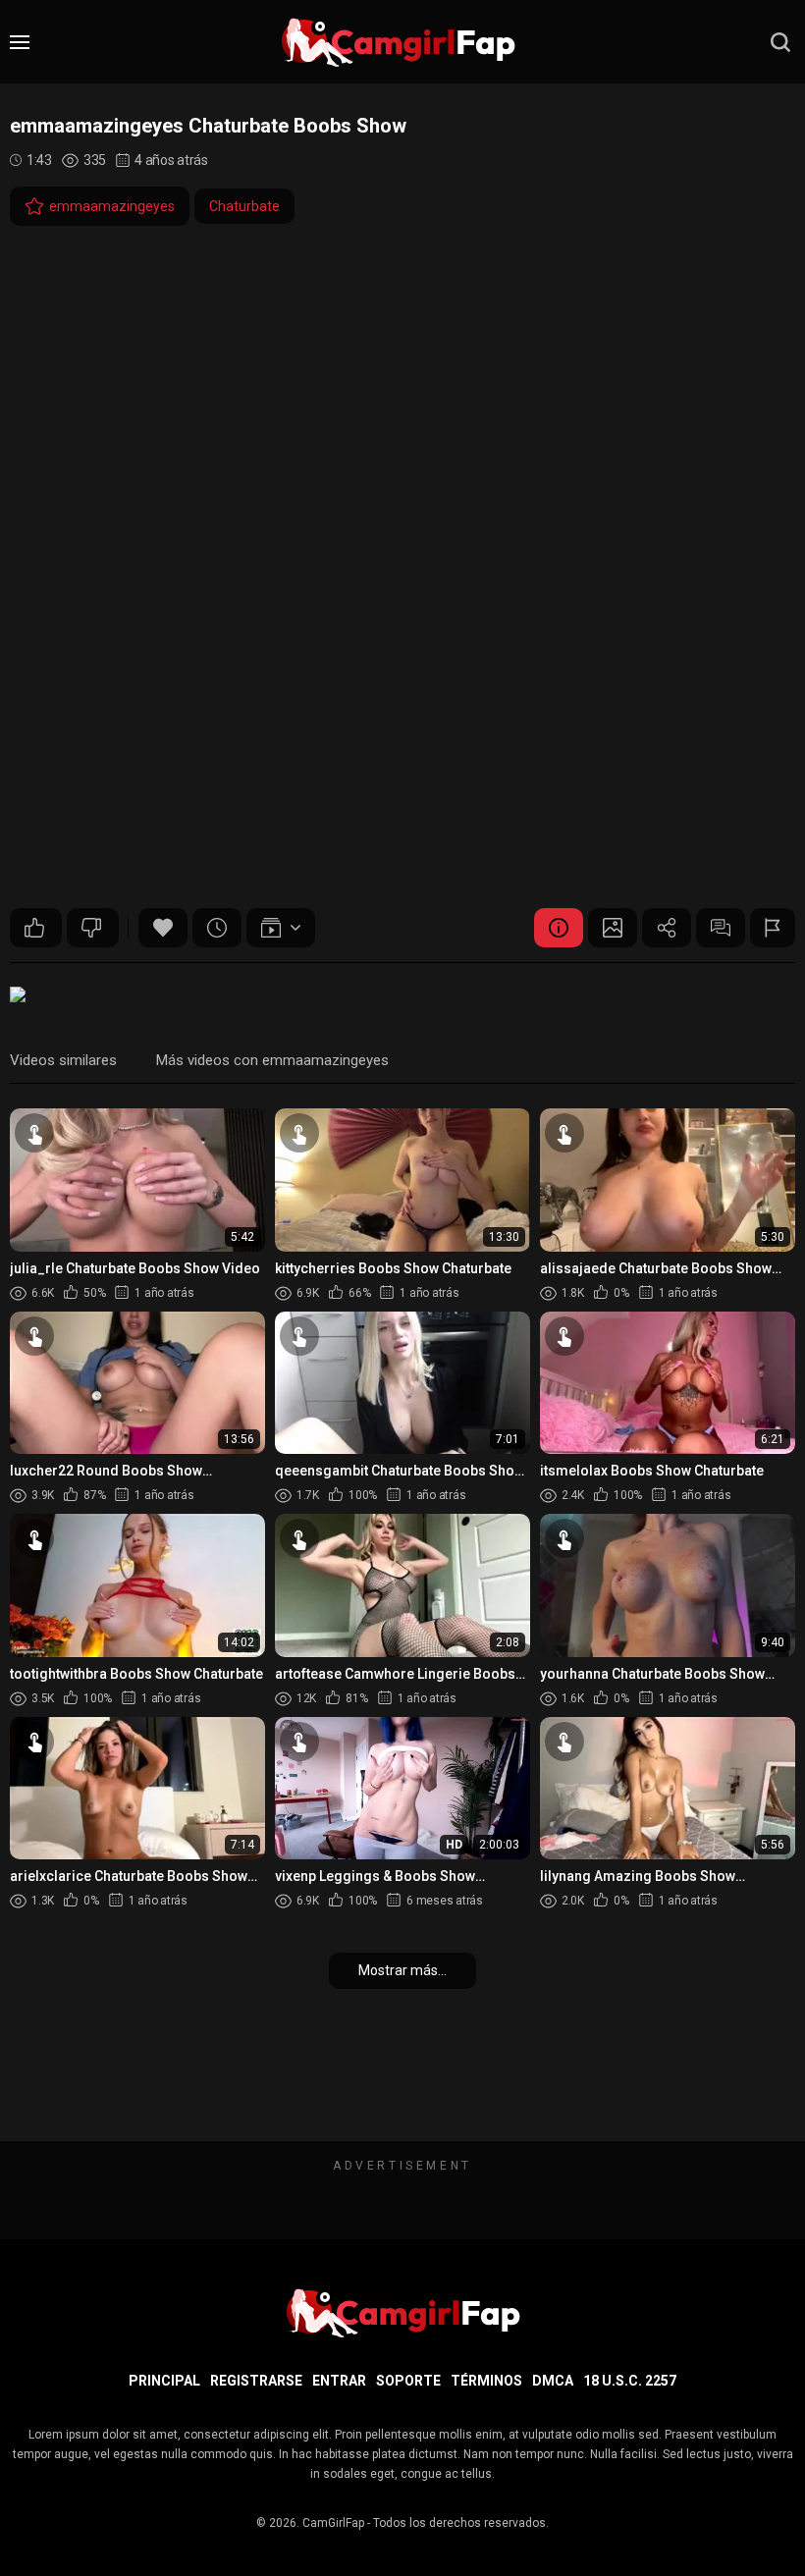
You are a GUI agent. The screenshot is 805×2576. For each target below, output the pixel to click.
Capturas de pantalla (613, 928)
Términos (486, 2381)
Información (559, 928)
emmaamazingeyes (112, 206)
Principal (164, 2381)
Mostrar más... (402, 1970)
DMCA (553, 2381)
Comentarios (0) (721, 928)
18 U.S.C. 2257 (630, 2381)
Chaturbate (244, 206)
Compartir (667, 928)
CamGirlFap (333, 2523)
